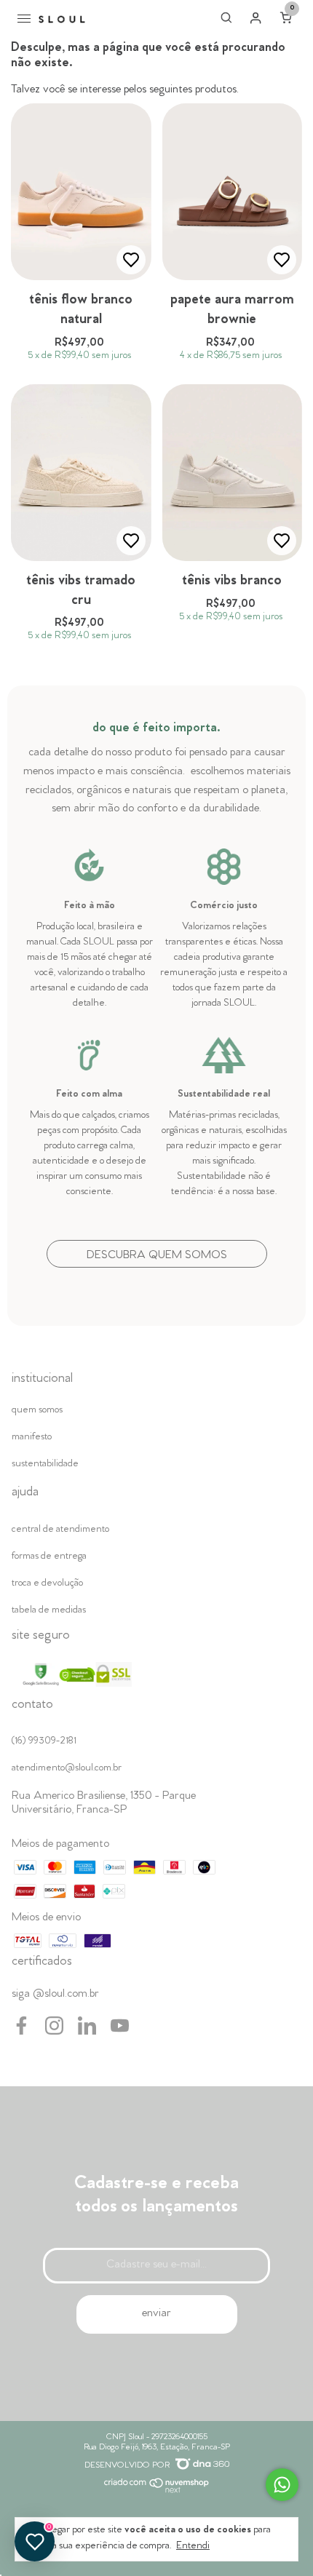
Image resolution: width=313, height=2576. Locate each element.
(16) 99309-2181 (44, 1742)
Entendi (193, 2547)
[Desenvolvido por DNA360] (202, 2466)
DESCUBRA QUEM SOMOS (157, 1256)
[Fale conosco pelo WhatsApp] (282, 2485)
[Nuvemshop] (157, 2491)
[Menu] (27, 20)
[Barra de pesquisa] (226, 21)
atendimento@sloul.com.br (67, 1769)
